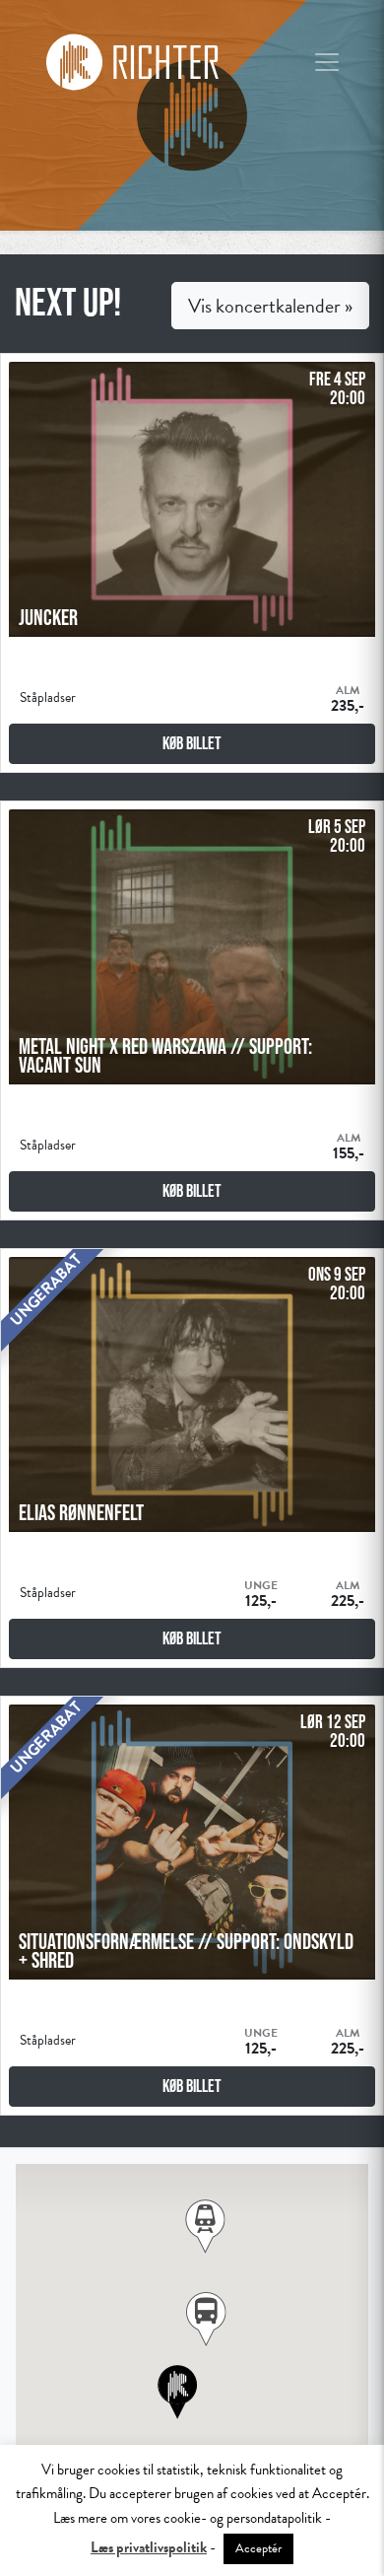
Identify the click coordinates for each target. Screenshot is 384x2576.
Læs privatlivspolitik (149, 2547)
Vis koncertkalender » (270, 306)
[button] (206, 2319)
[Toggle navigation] (327, 62)
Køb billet (192, 743)
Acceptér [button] (258, 2548)
